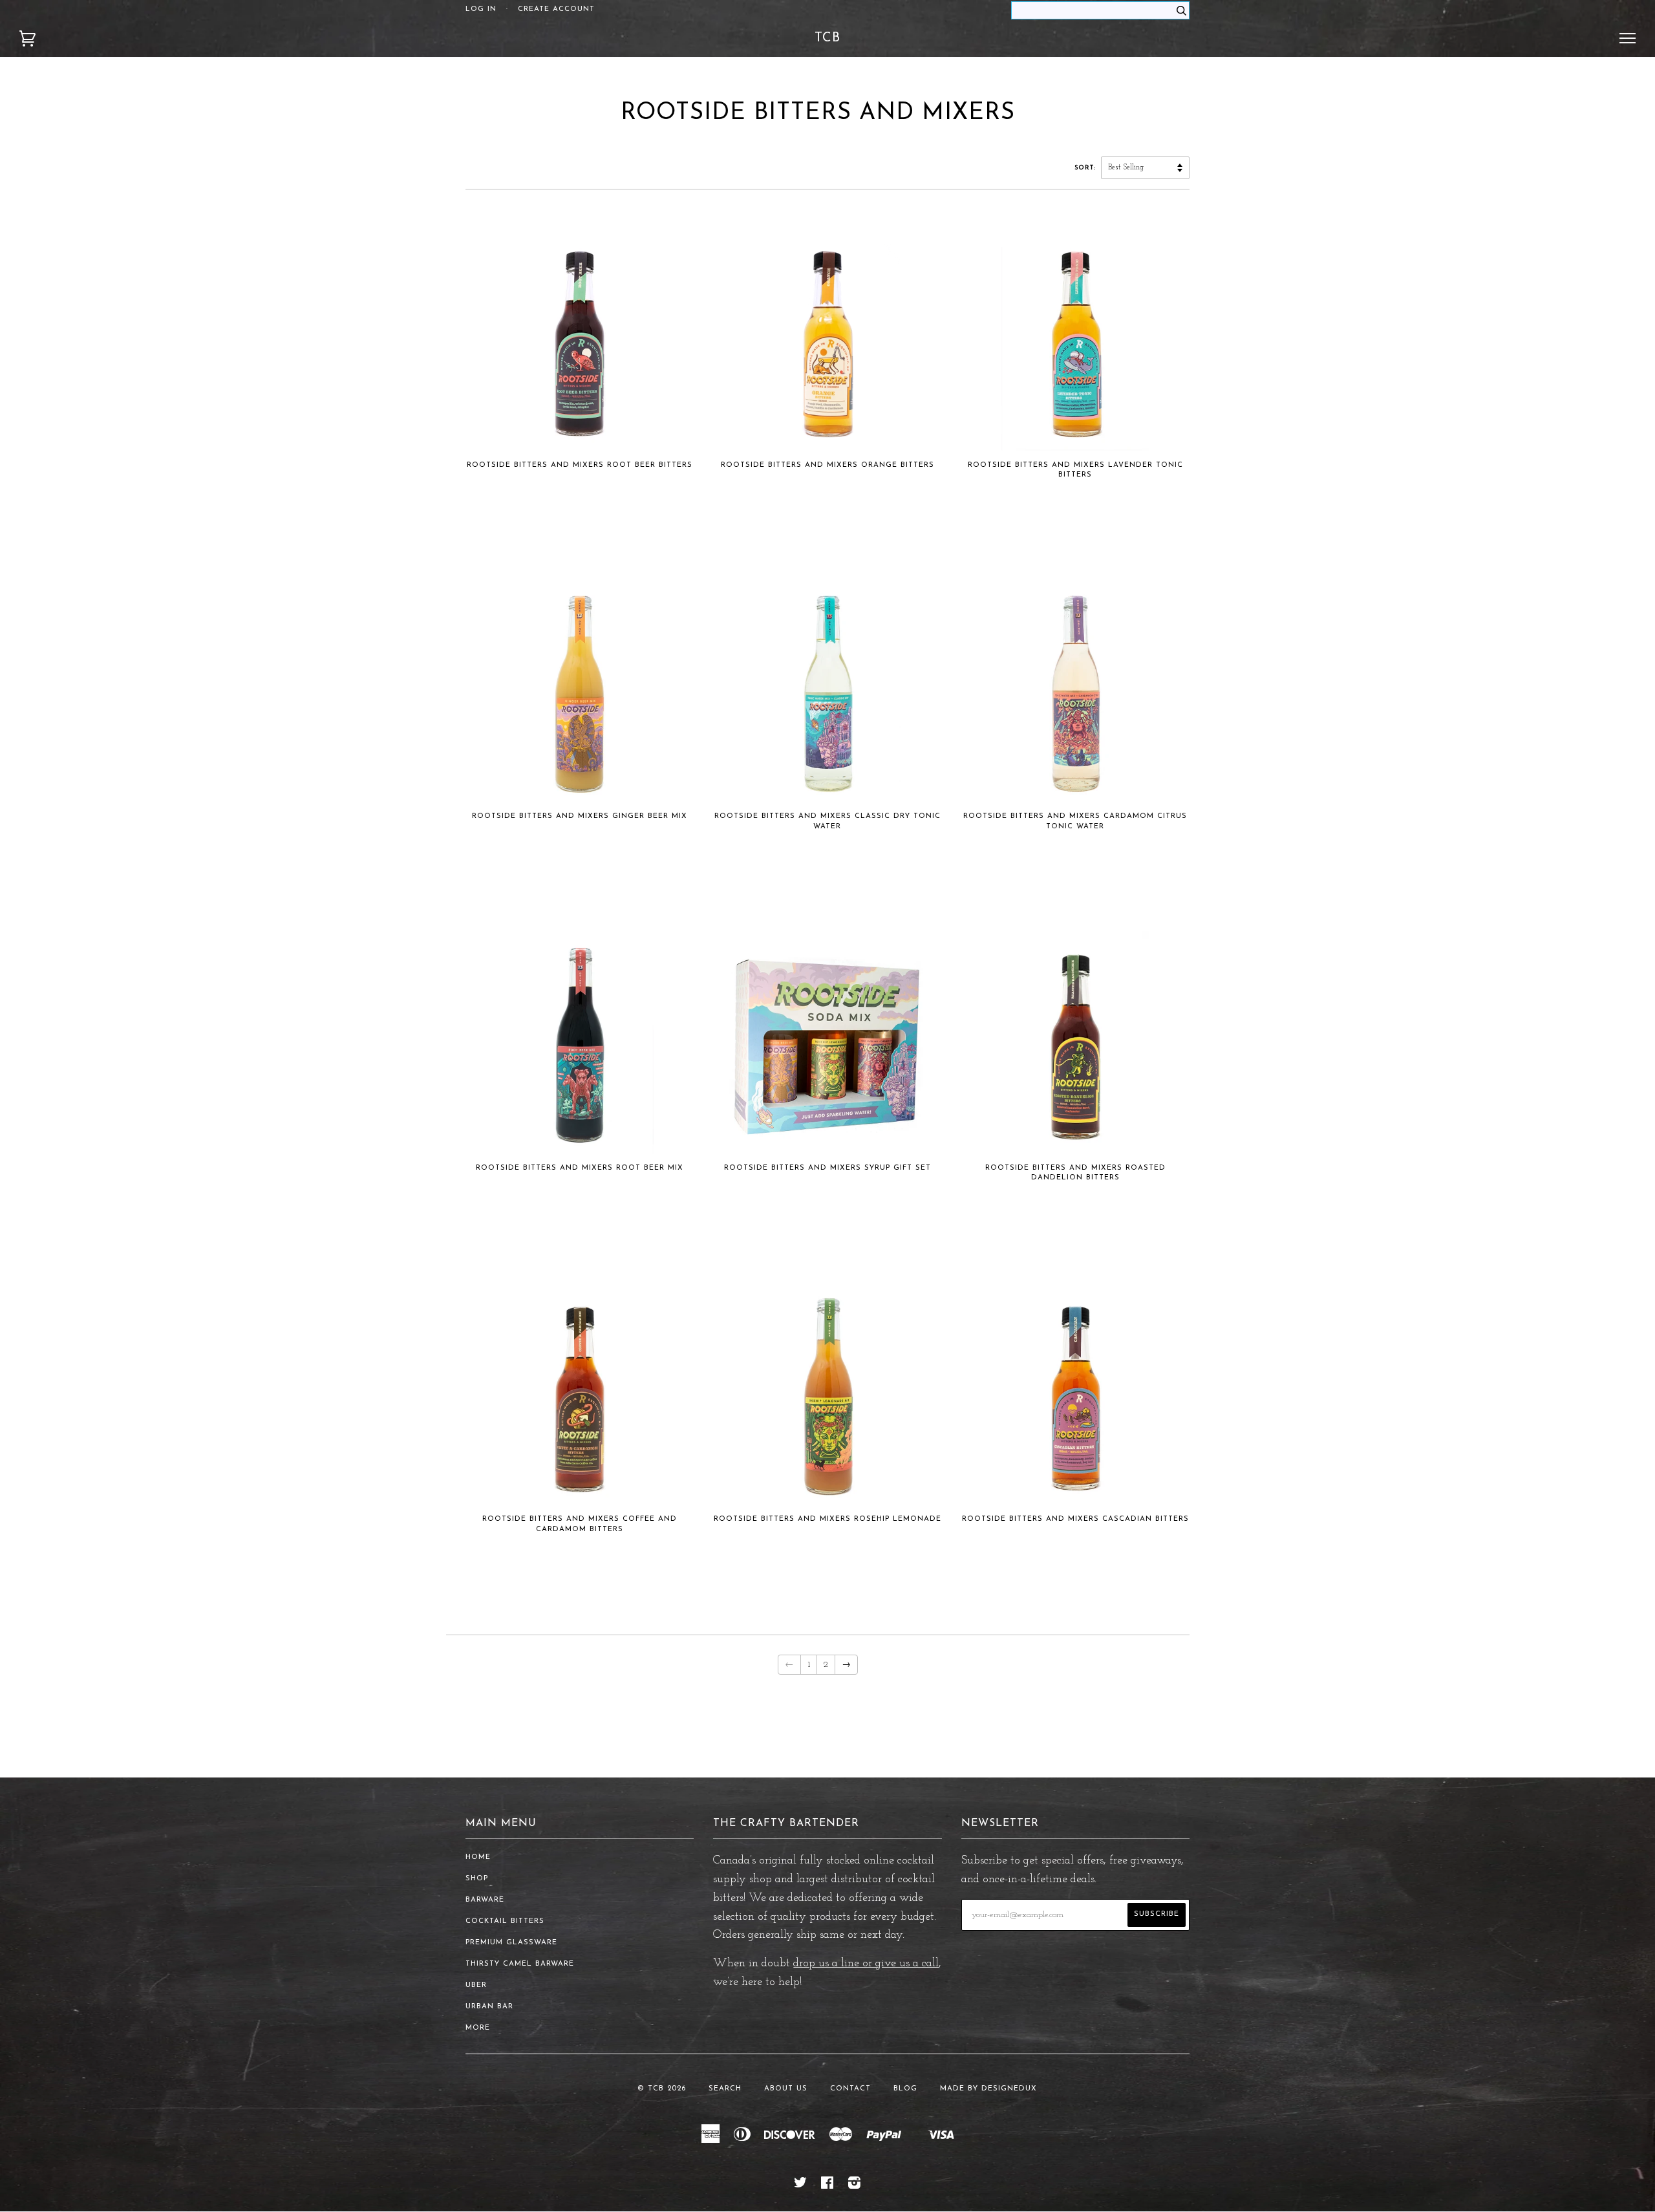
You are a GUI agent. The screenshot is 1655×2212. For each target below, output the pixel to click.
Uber (476, 1985)
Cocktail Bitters (505, 1921)
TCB (827, 38)
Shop (477, 1879)
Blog (905, 2089)
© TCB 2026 (662, 2089)
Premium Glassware (511, 1943)
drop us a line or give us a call (866, 1964)
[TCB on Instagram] (855, 2186)
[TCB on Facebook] (827, 2186)
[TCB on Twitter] (801, 2186)
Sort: (1086, 168)
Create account (556, 9)
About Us (786, 2089)
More (478, 2028)
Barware (485, 1900)
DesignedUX (1009, 2089)
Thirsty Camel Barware (520, 1964)
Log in (481, 9)
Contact (850, 2089)
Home (478, 1857)
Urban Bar (489, 2007)
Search (725, 2089)
